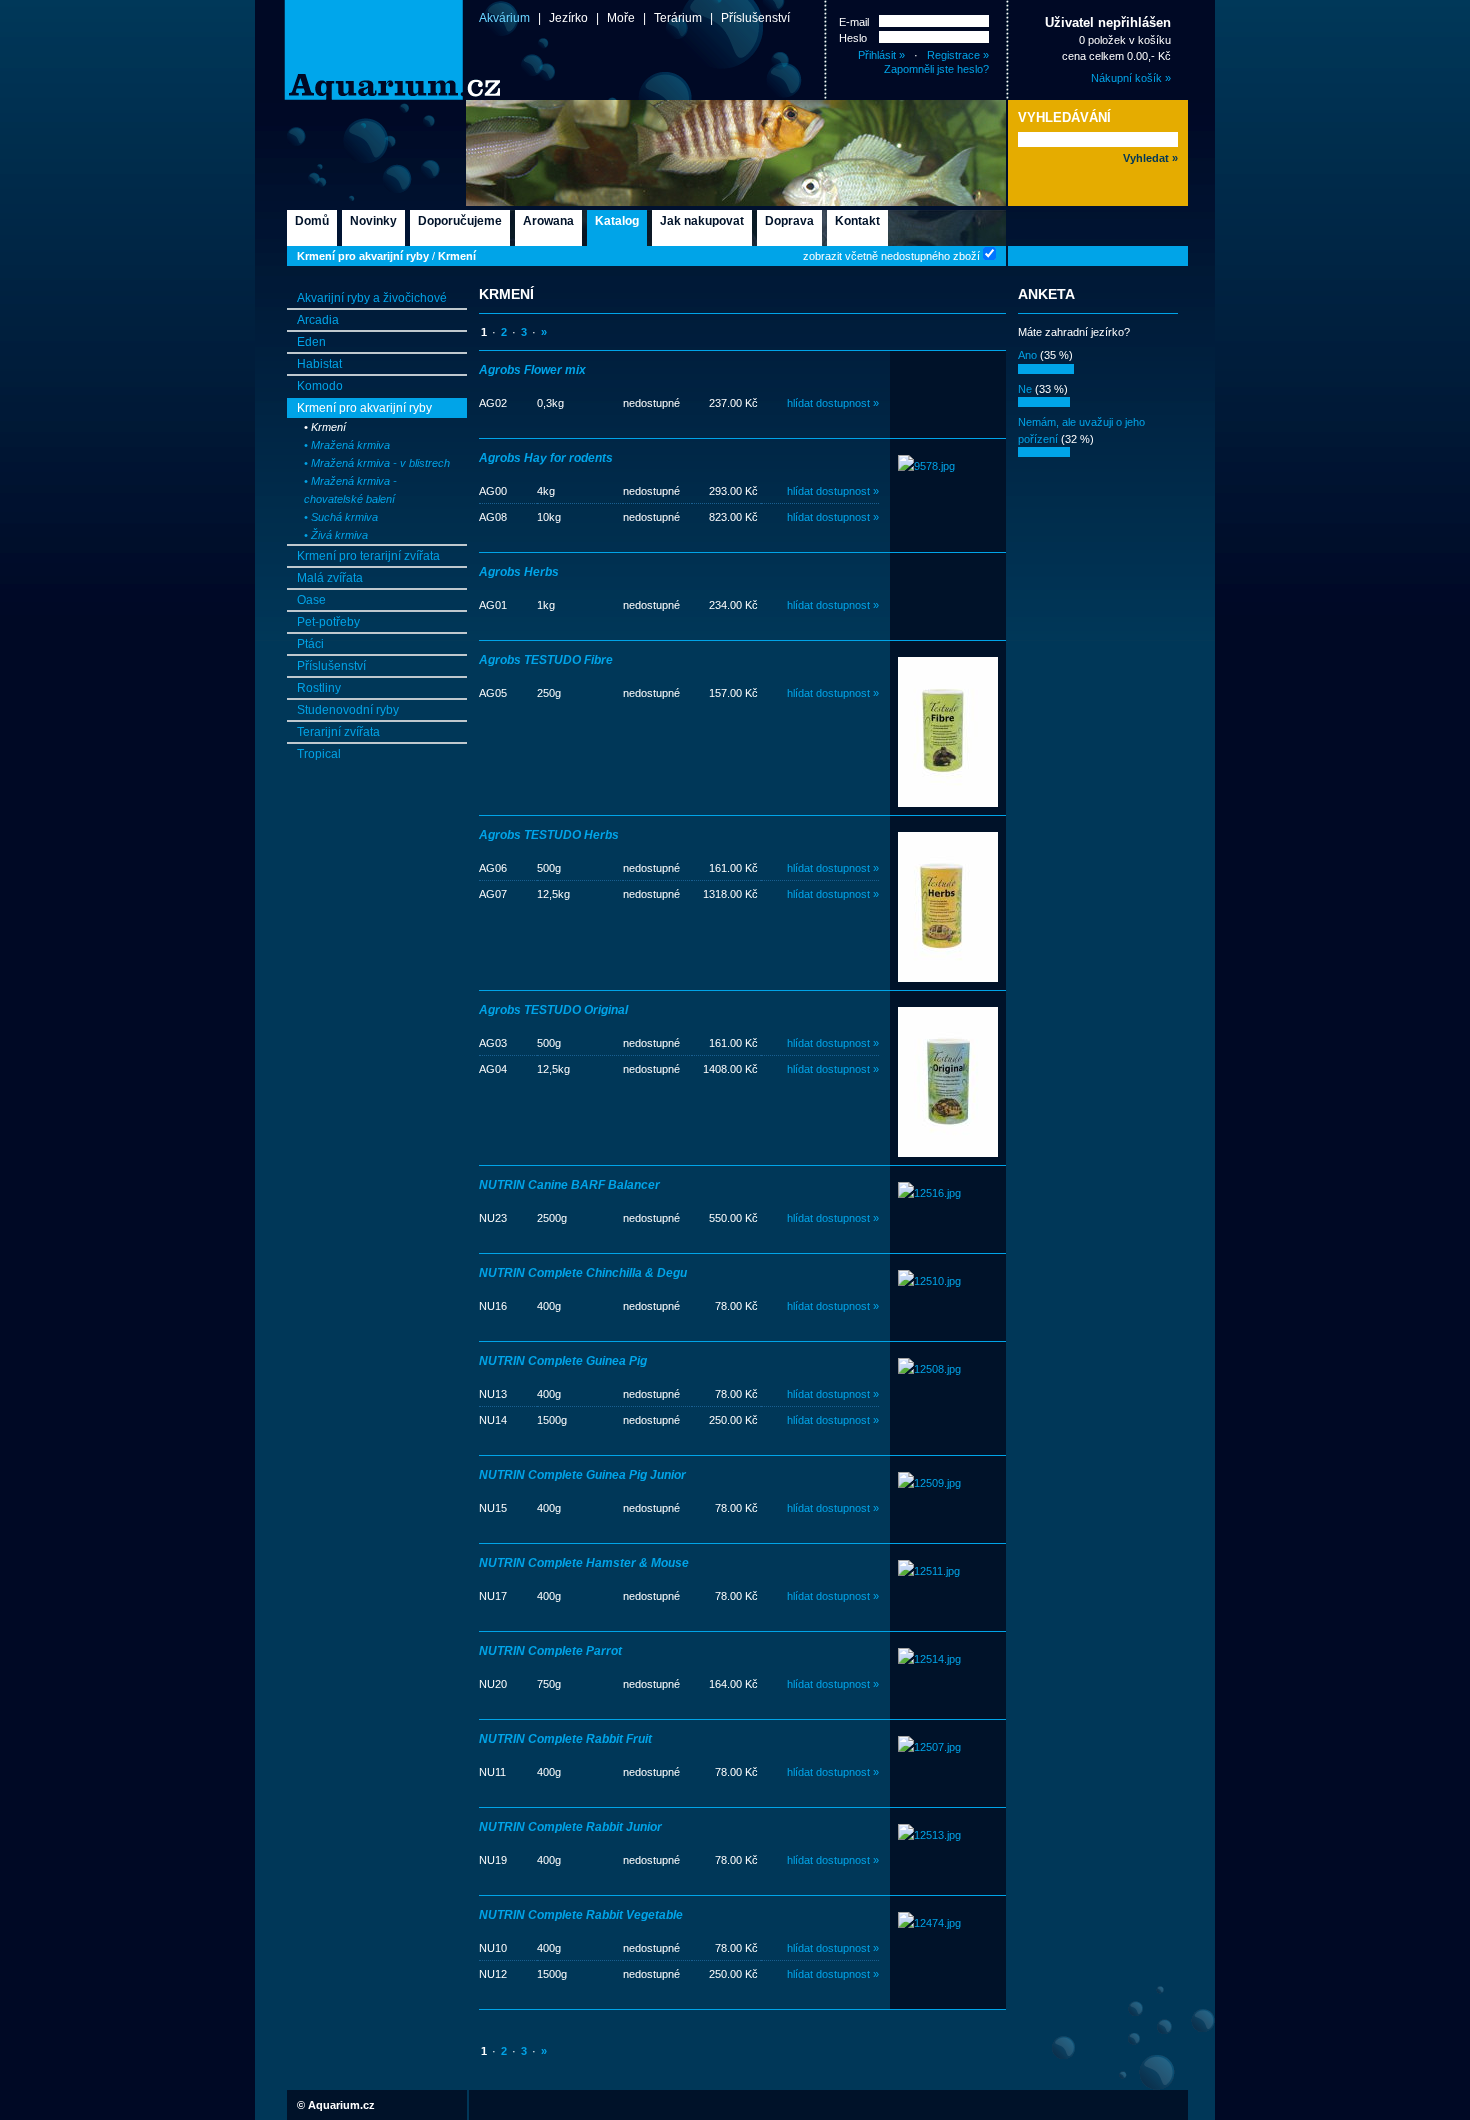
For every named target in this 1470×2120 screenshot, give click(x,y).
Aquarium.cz (341, 2105)
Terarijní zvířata (338, 732)
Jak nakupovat (702, 221)
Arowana (548, 221)
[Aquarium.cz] (359, 50)
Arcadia (318, 320)
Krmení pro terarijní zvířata (368, 556)
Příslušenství (755, 18)
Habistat (319, 364)
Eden (311, 342)
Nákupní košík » (1131, 78)
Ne (1025, 389)
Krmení (457, 256)
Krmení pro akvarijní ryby (363, 256)
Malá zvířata (330, 578)
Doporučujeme (460, 221)
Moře (621, 18)
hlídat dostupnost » (833, 403)
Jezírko (568, 18)
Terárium (678, 18)
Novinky (373, 221)
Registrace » (958, 55)
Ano (1027, 355)
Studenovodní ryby (348, 710)
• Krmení (325, 427)
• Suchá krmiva (341, 517)
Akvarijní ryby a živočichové (372, 298)
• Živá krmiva (336, 535)
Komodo (320, 386)
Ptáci (310, 644)
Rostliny (319, 688)
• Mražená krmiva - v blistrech (377, 463)
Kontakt (857, 221)
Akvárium (504, 18)
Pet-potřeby (328, 622)
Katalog (617, 221)
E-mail (854, 22)
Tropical (319, 754)
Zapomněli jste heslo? (936, 69)
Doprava (789, 221)
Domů (312, 221)
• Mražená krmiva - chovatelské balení (350, 490)
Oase (311, 600)
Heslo (853, 38)
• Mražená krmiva (347, 445)
